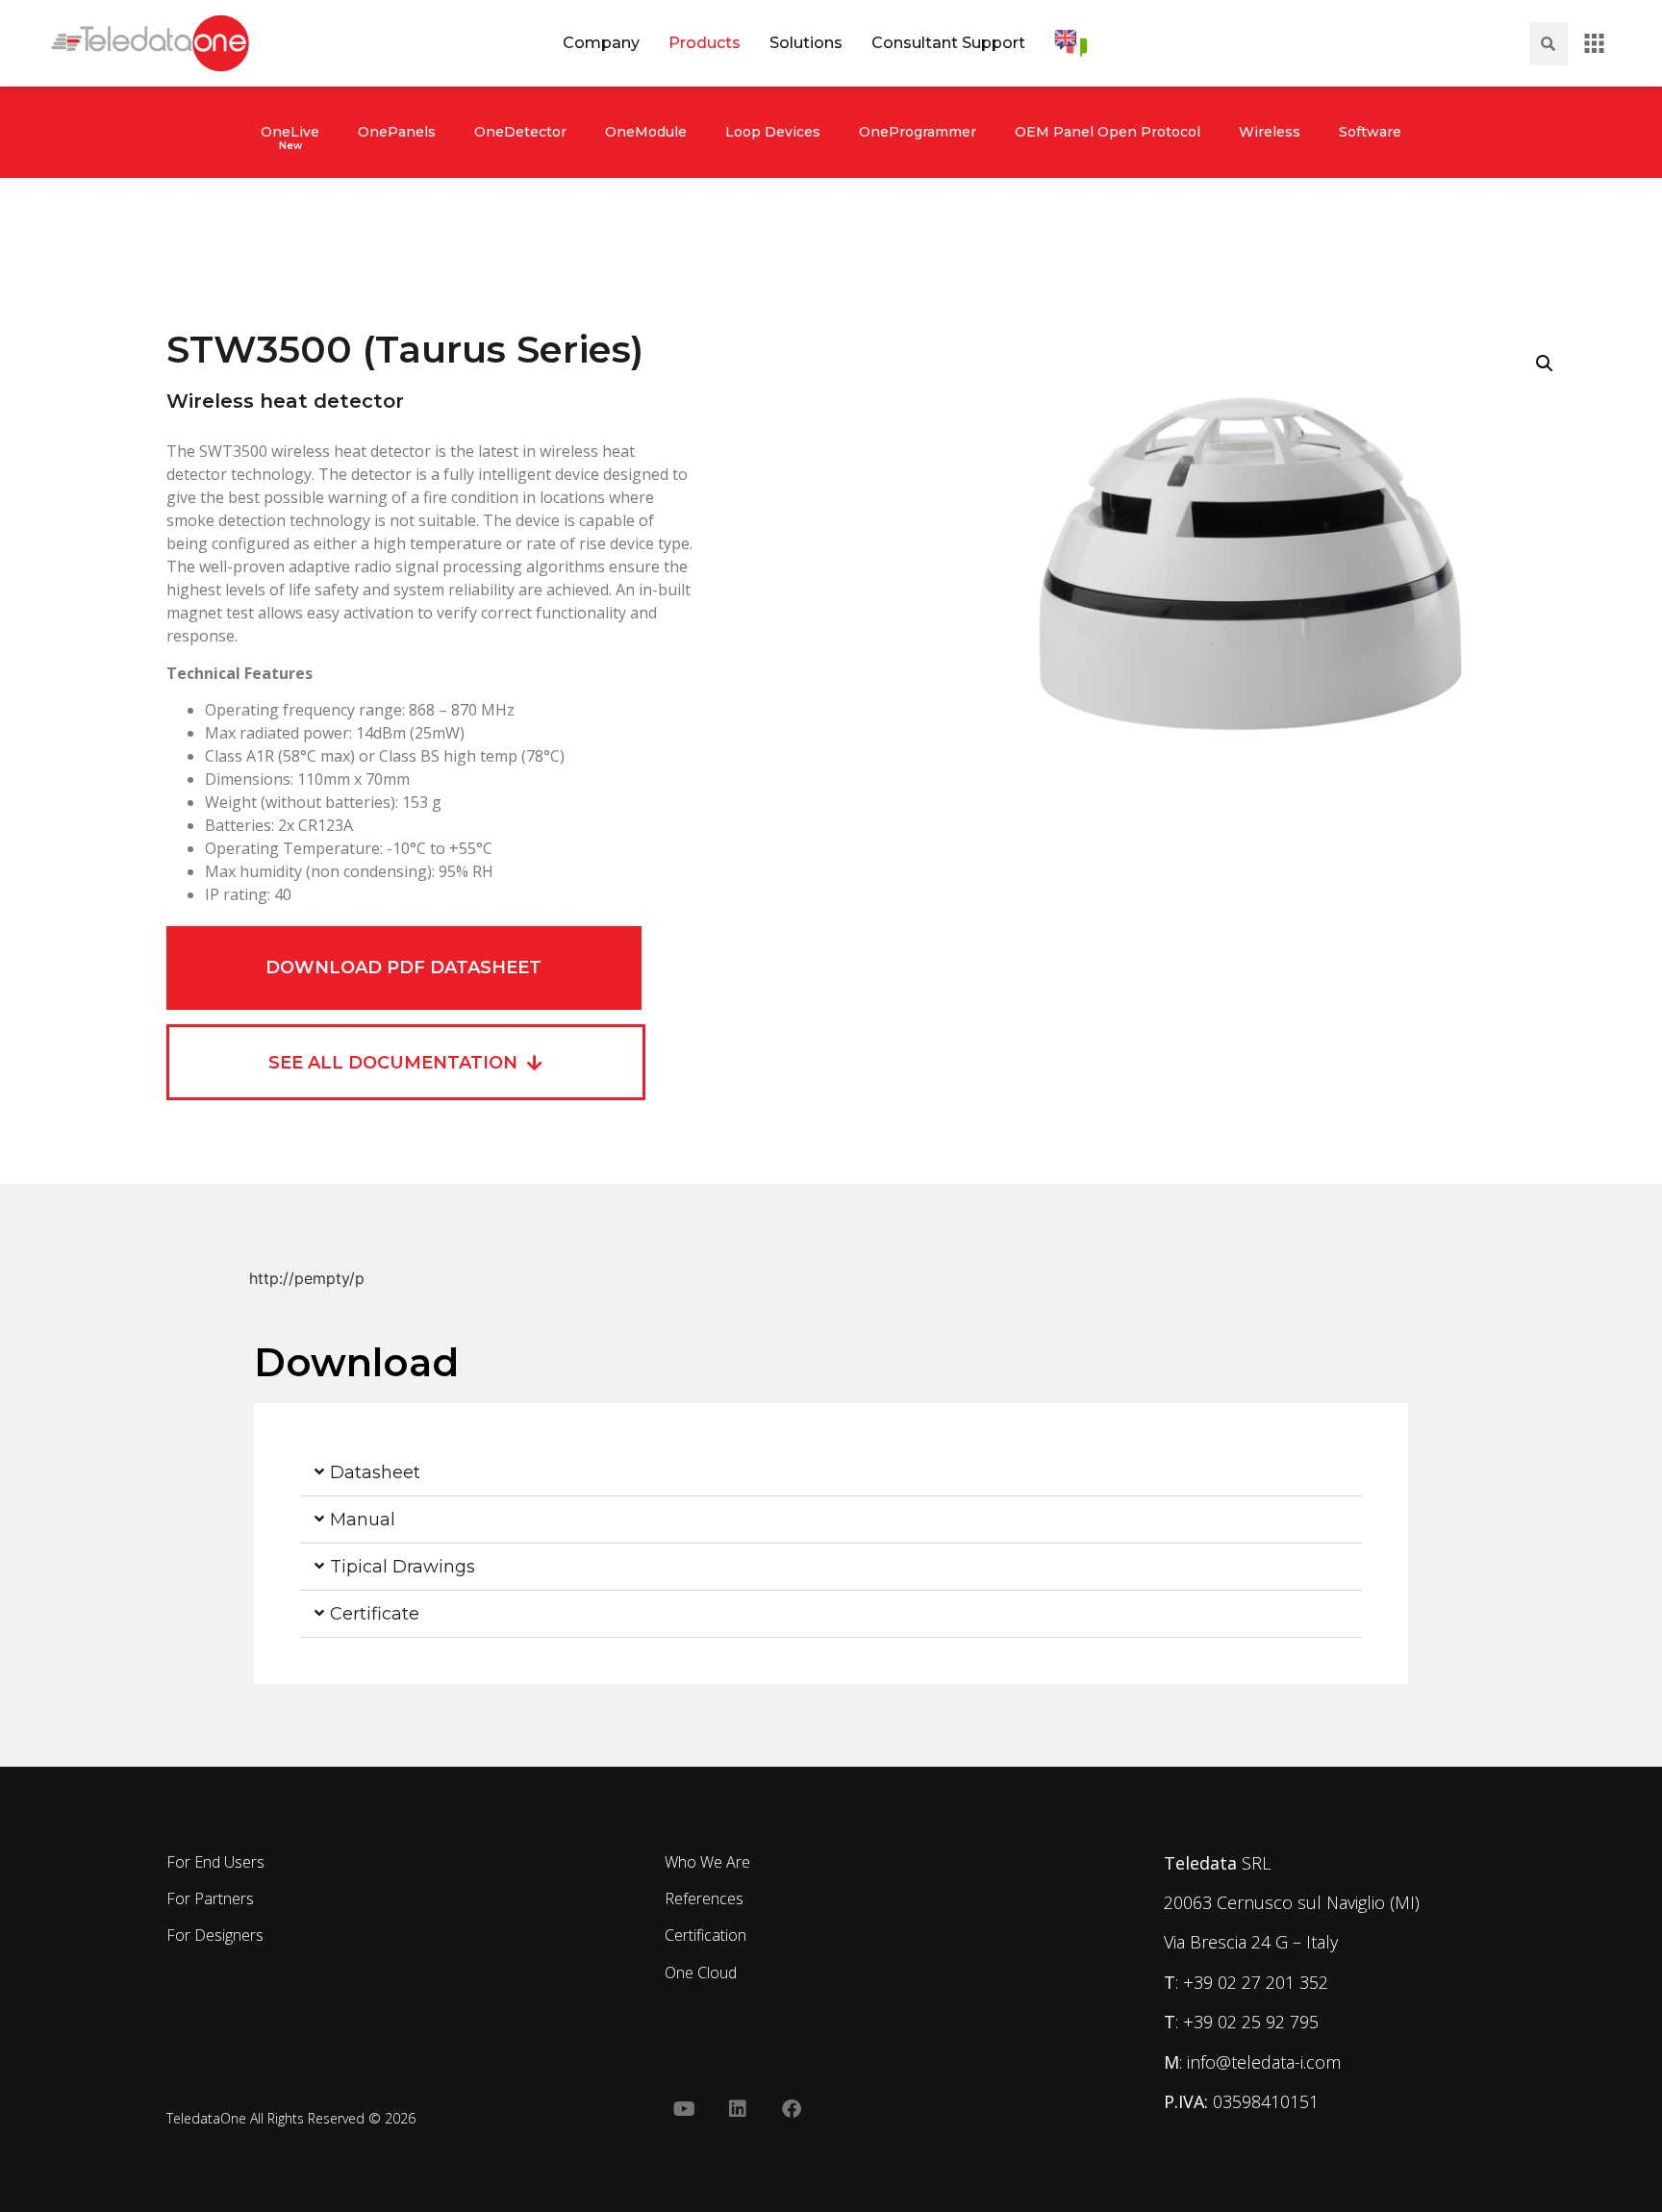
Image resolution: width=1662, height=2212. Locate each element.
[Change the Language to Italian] (1071, 43)
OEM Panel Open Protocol (1108, 132)
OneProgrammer (918, 132)
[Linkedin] (738, 2109)
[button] (1545, 364)
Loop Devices (773, 132)
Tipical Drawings (403, 1567)
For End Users (215, 1862)
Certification (705, 1935)
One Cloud (701, 1973)
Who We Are (707, 1862)
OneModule (646, 132)
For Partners (210, 1898)
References (704, 1898)
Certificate (375, 1614)
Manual (363, 1520)
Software (1370, 132)
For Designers (215, 1935)
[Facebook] (792, 2109)
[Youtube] (684, 2109)
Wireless (1270, 132)
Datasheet (375, 1472)
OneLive (290, 132)
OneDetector (520, 132)
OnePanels (397, 132)
